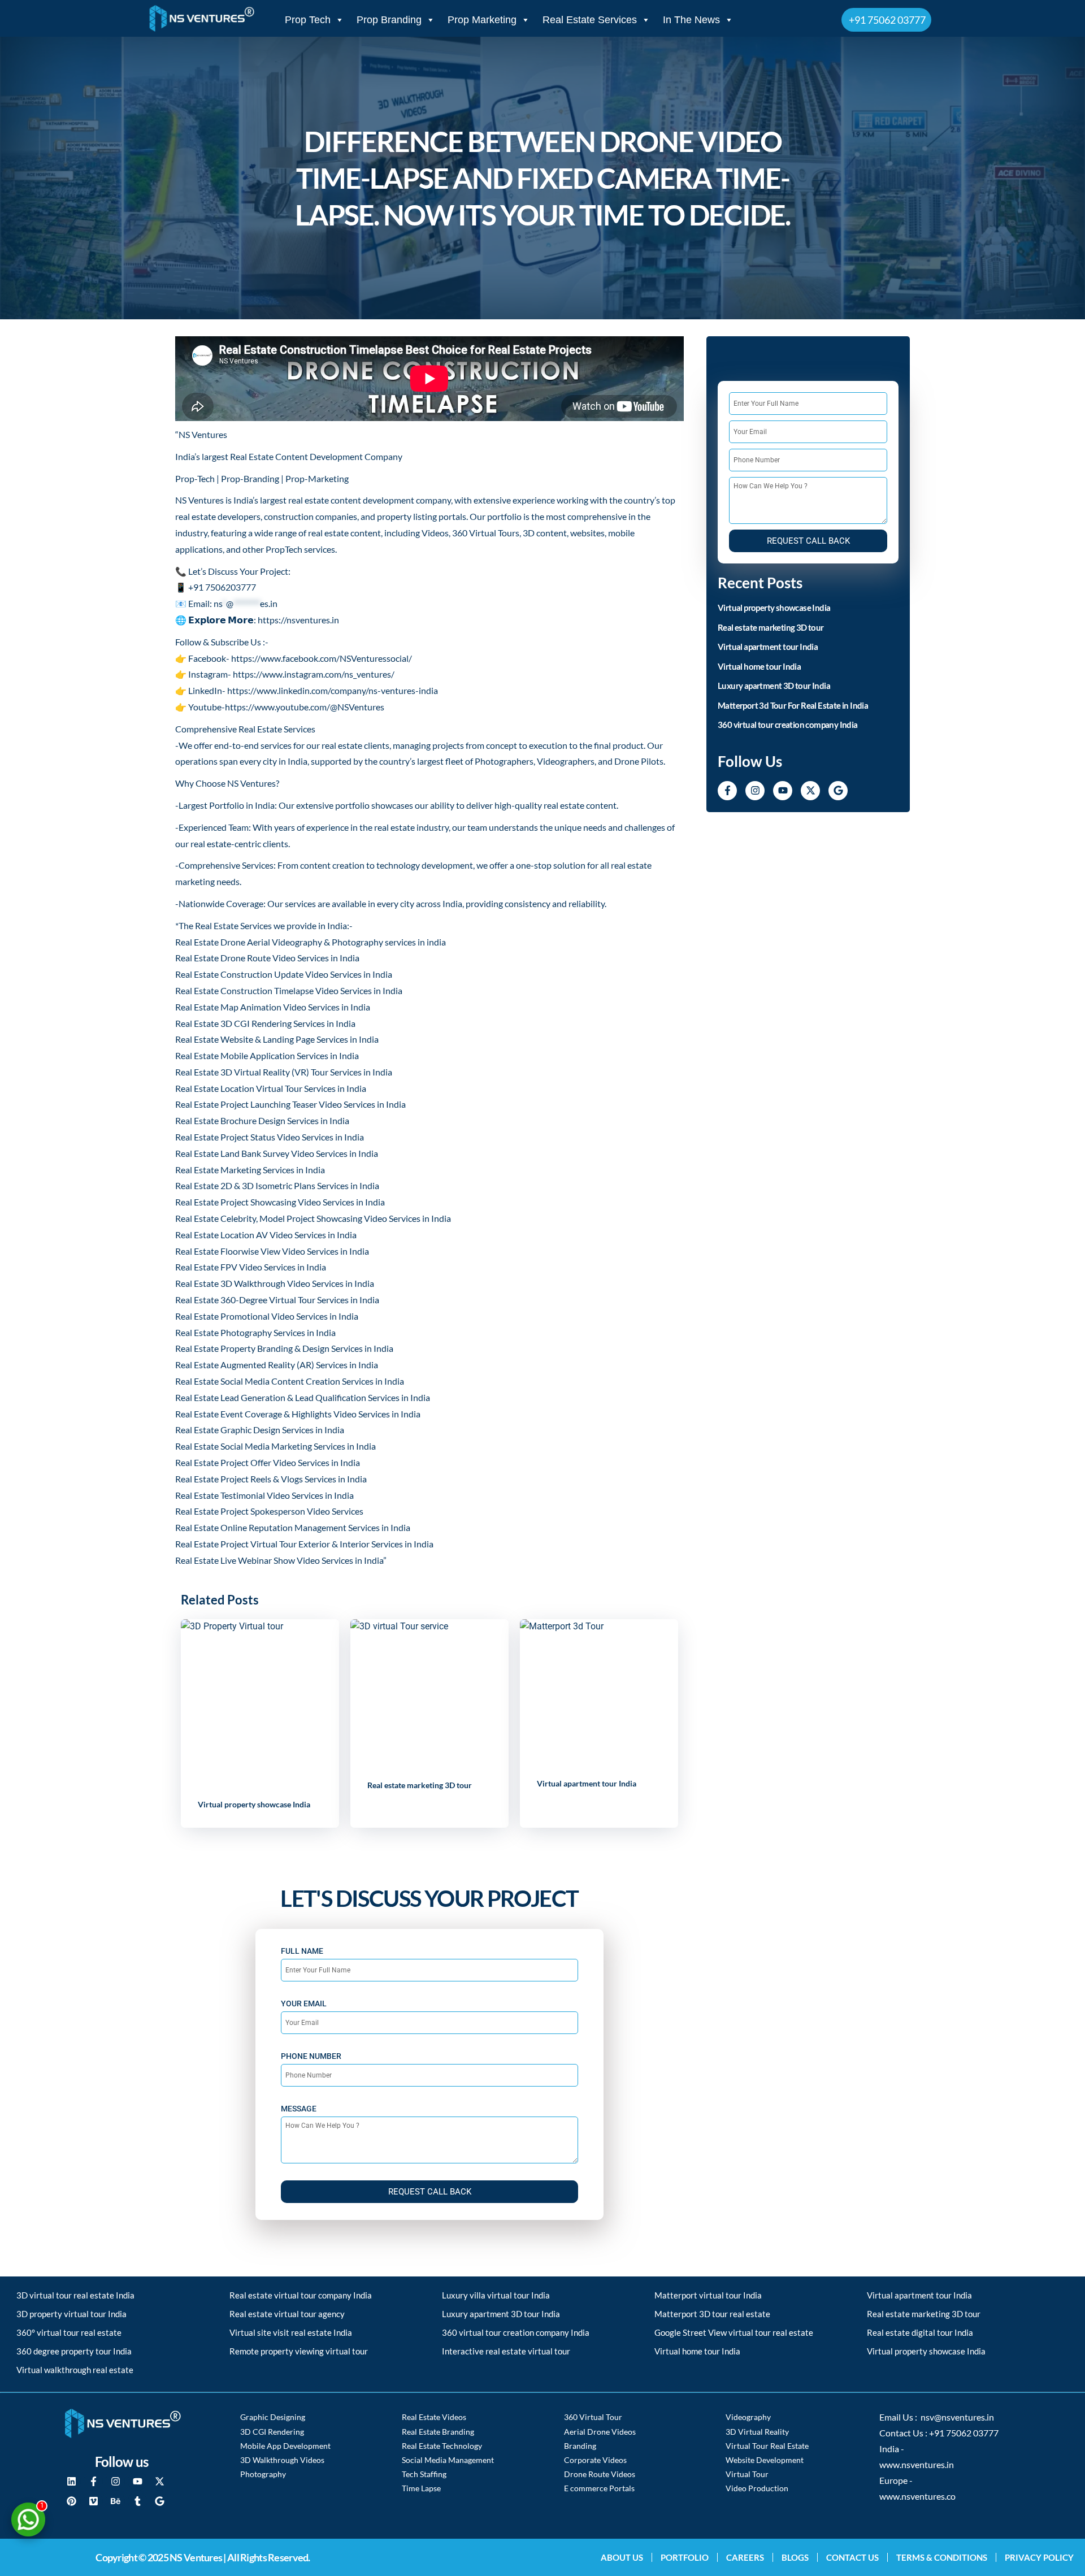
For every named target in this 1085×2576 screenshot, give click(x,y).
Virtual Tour (747, 2474)
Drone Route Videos (600, 2474)
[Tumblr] (137, 2501)
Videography (748, 2417)
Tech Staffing (424, 2474)
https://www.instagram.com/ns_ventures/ (314, 674)
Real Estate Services (590, 20)
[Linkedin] (71, 2481)
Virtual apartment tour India (587, 1783)
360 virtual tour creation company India (788, 725)
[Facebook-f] (727, 791)
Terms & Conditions (942, 2557)
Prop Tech (308, 20)
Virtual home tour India (759, 666)
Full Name (302, 1951)
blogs (795, 2557)
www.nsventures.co (917, 2496)
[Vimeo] (93, 2501)
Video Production (757, 2488)
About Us (622, 2557)
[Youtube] (783, 791)
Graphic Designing (273, 2417)
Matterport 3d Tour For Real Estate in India (793, 705)
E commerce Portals (599, 2488)
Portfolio (685, 2557)
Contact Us (852, 2557)
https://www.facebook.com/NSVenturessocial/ (322, 658)
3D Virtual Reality (757, 2432)
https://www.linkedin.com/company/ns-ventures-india (333, 690)
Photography (263, 2474)
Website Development (765, 2460)
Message (299, 2109)
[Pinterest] (71, 2501)
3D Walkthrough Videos (282, 2460)
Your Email (304, 2003)
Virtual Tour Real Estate (767, 2446)
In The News (691, 20)
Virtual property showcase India (254, 1804)
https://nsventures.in (298, 620)
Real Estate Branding (438, 2432)
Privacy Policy (1039, 2557)
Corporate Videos (595, 2460)
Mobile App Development (285, 2446)
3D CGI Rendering (272, 2432)
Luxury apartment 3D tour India (774, 686)
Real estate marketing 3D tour (420, 1785)
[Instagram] (755, 791)
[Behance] (115, 2501)
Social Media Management (448, 2460)
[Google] (838, 791)
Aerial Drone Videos (600, 2432)
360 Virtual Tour (593, 2417)
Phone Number (311, 2056)
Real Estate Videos (434, 2417)
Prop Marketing (482, 20)
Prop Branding (389, 20)
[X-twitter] (810, 791)
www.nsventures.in (917, 2465)
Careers (745, 2557)
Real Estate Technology (442, 2446)
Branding (580, 2446)
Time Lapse (421, 2488)
